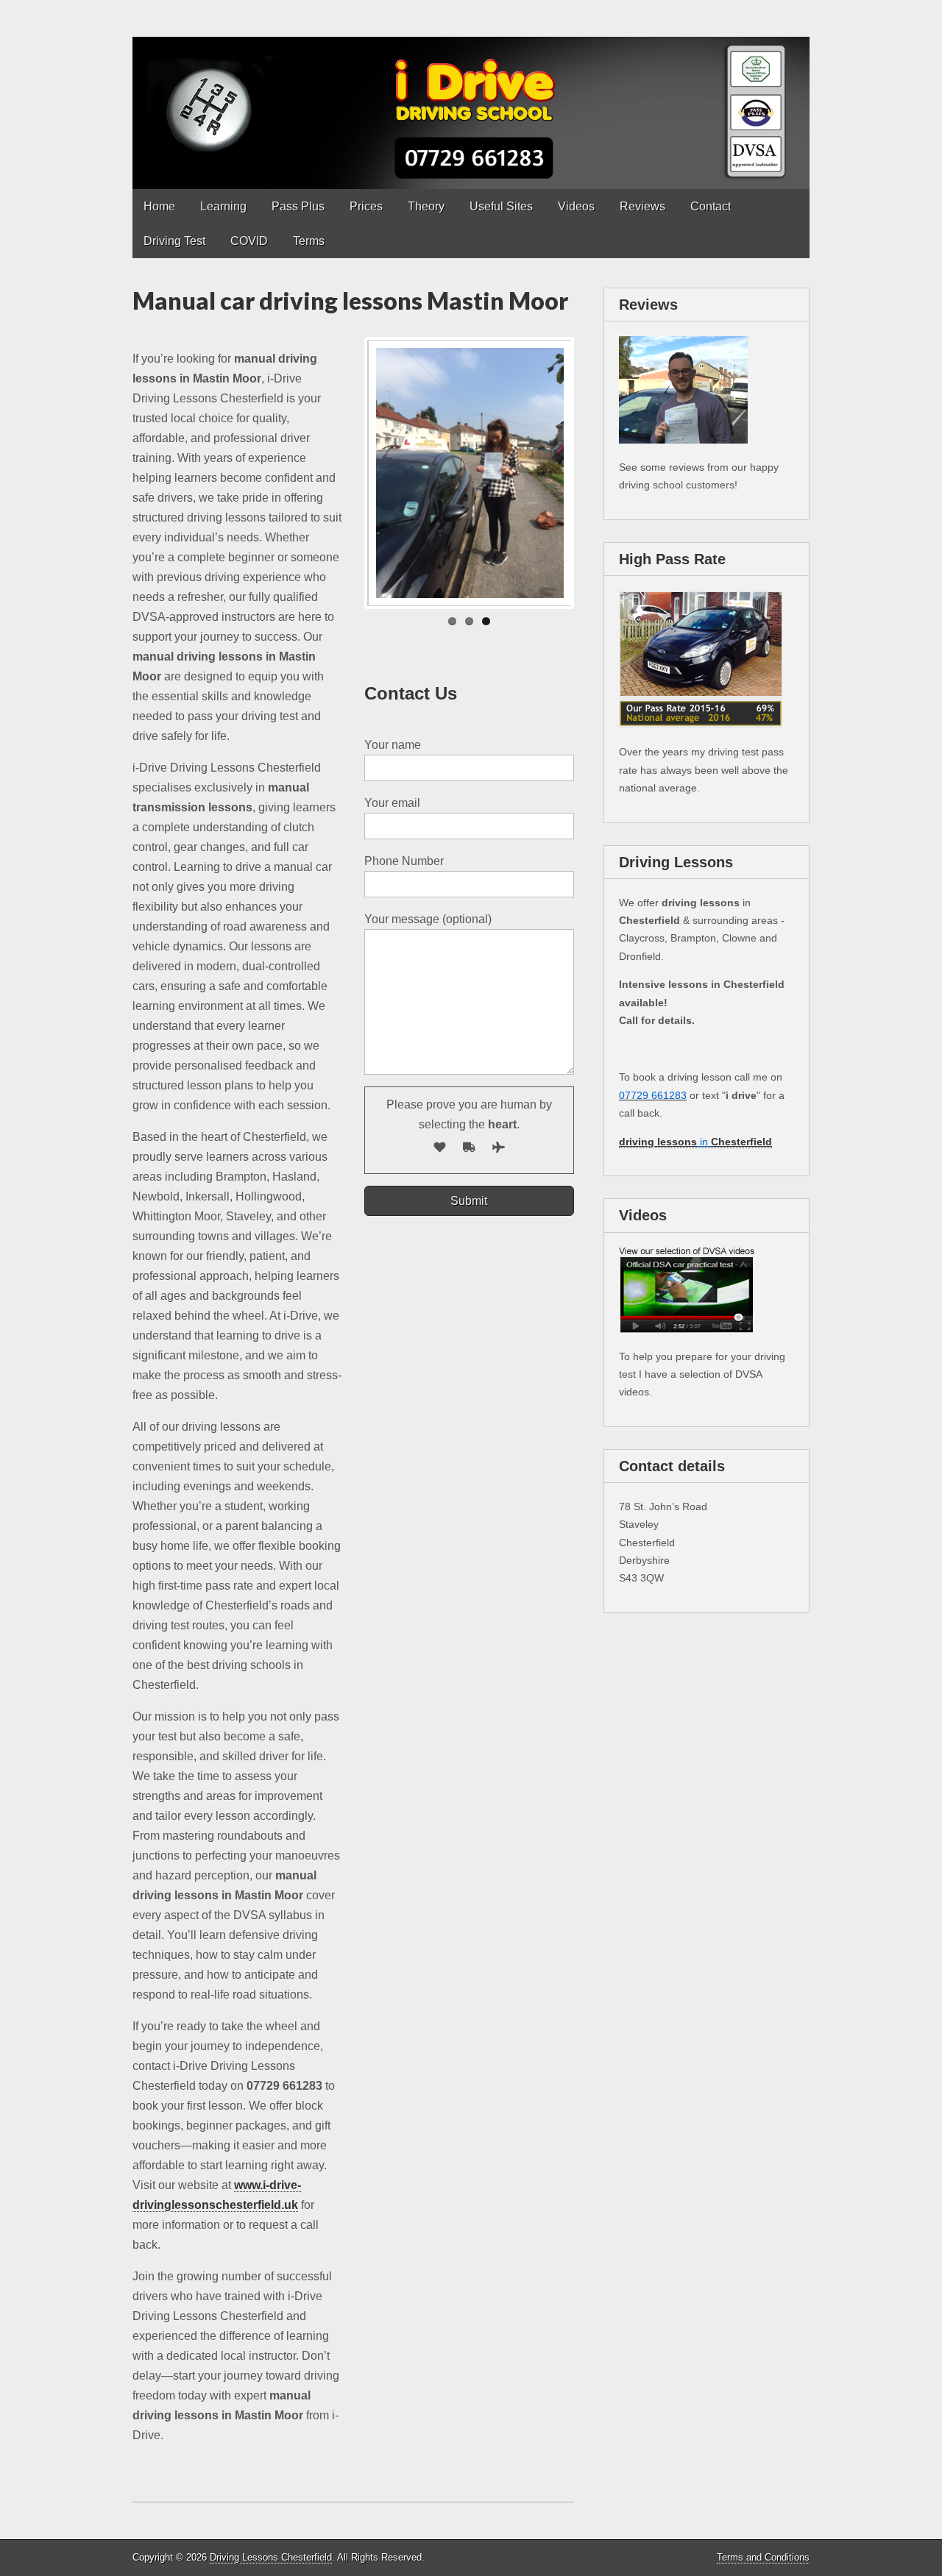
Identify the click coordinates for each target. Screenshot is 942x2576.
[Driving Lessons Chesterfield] (471, 95)
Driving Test (174, 241)
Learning (223, 206)
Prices (366, 206)
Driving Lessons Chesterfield (271, 2557)
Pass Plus (298, 206)
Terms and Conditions (763, 2557)
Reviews (642, 206)
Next (593, 473)
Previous (345, 473)
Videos (576, 206)
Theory (426, 206)
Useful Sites (501, 206)
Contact (711, 206)
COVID (249, 241)
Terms (309, 241)
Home (159, 206)
